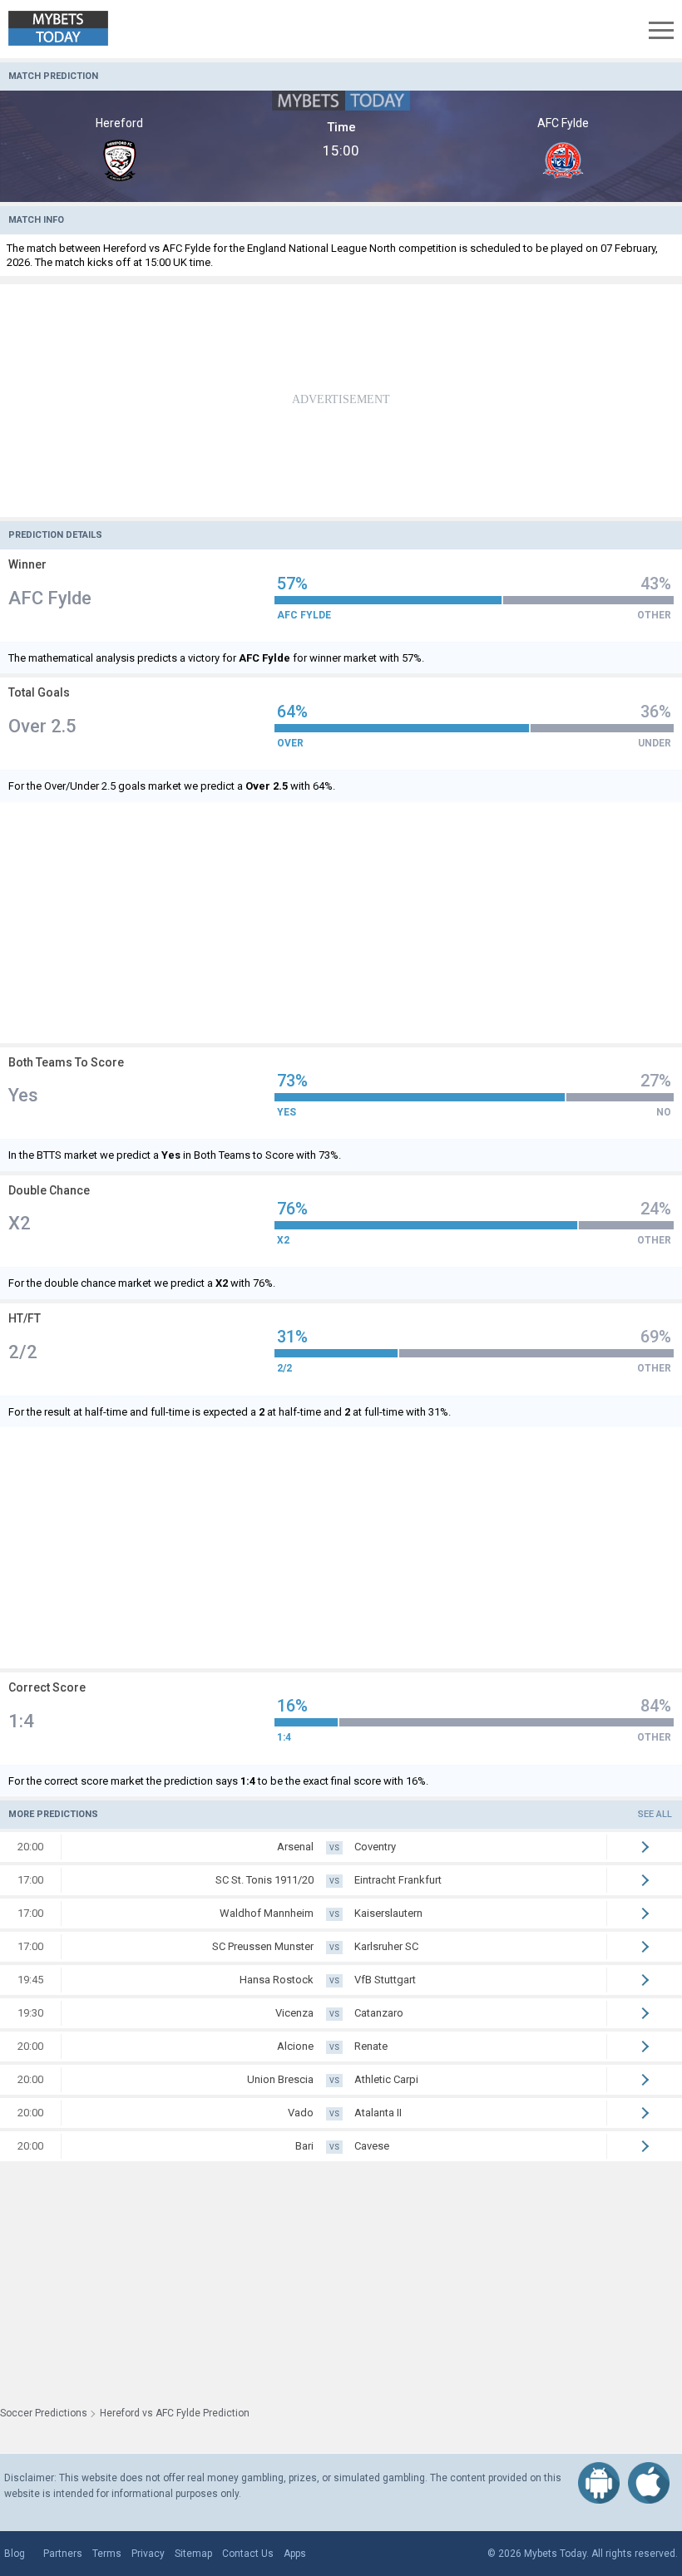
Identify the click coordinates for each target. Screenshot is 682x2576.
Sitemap (193, 2554)
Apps (295, 2554)
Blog (15, 2554)
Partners (63, 2554)
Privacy (148, 2554)
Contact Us (248, 2554)
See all (655, 1814)
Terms (107, 2554)
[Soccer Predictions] (70, 29)
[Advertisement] (341, 401)
